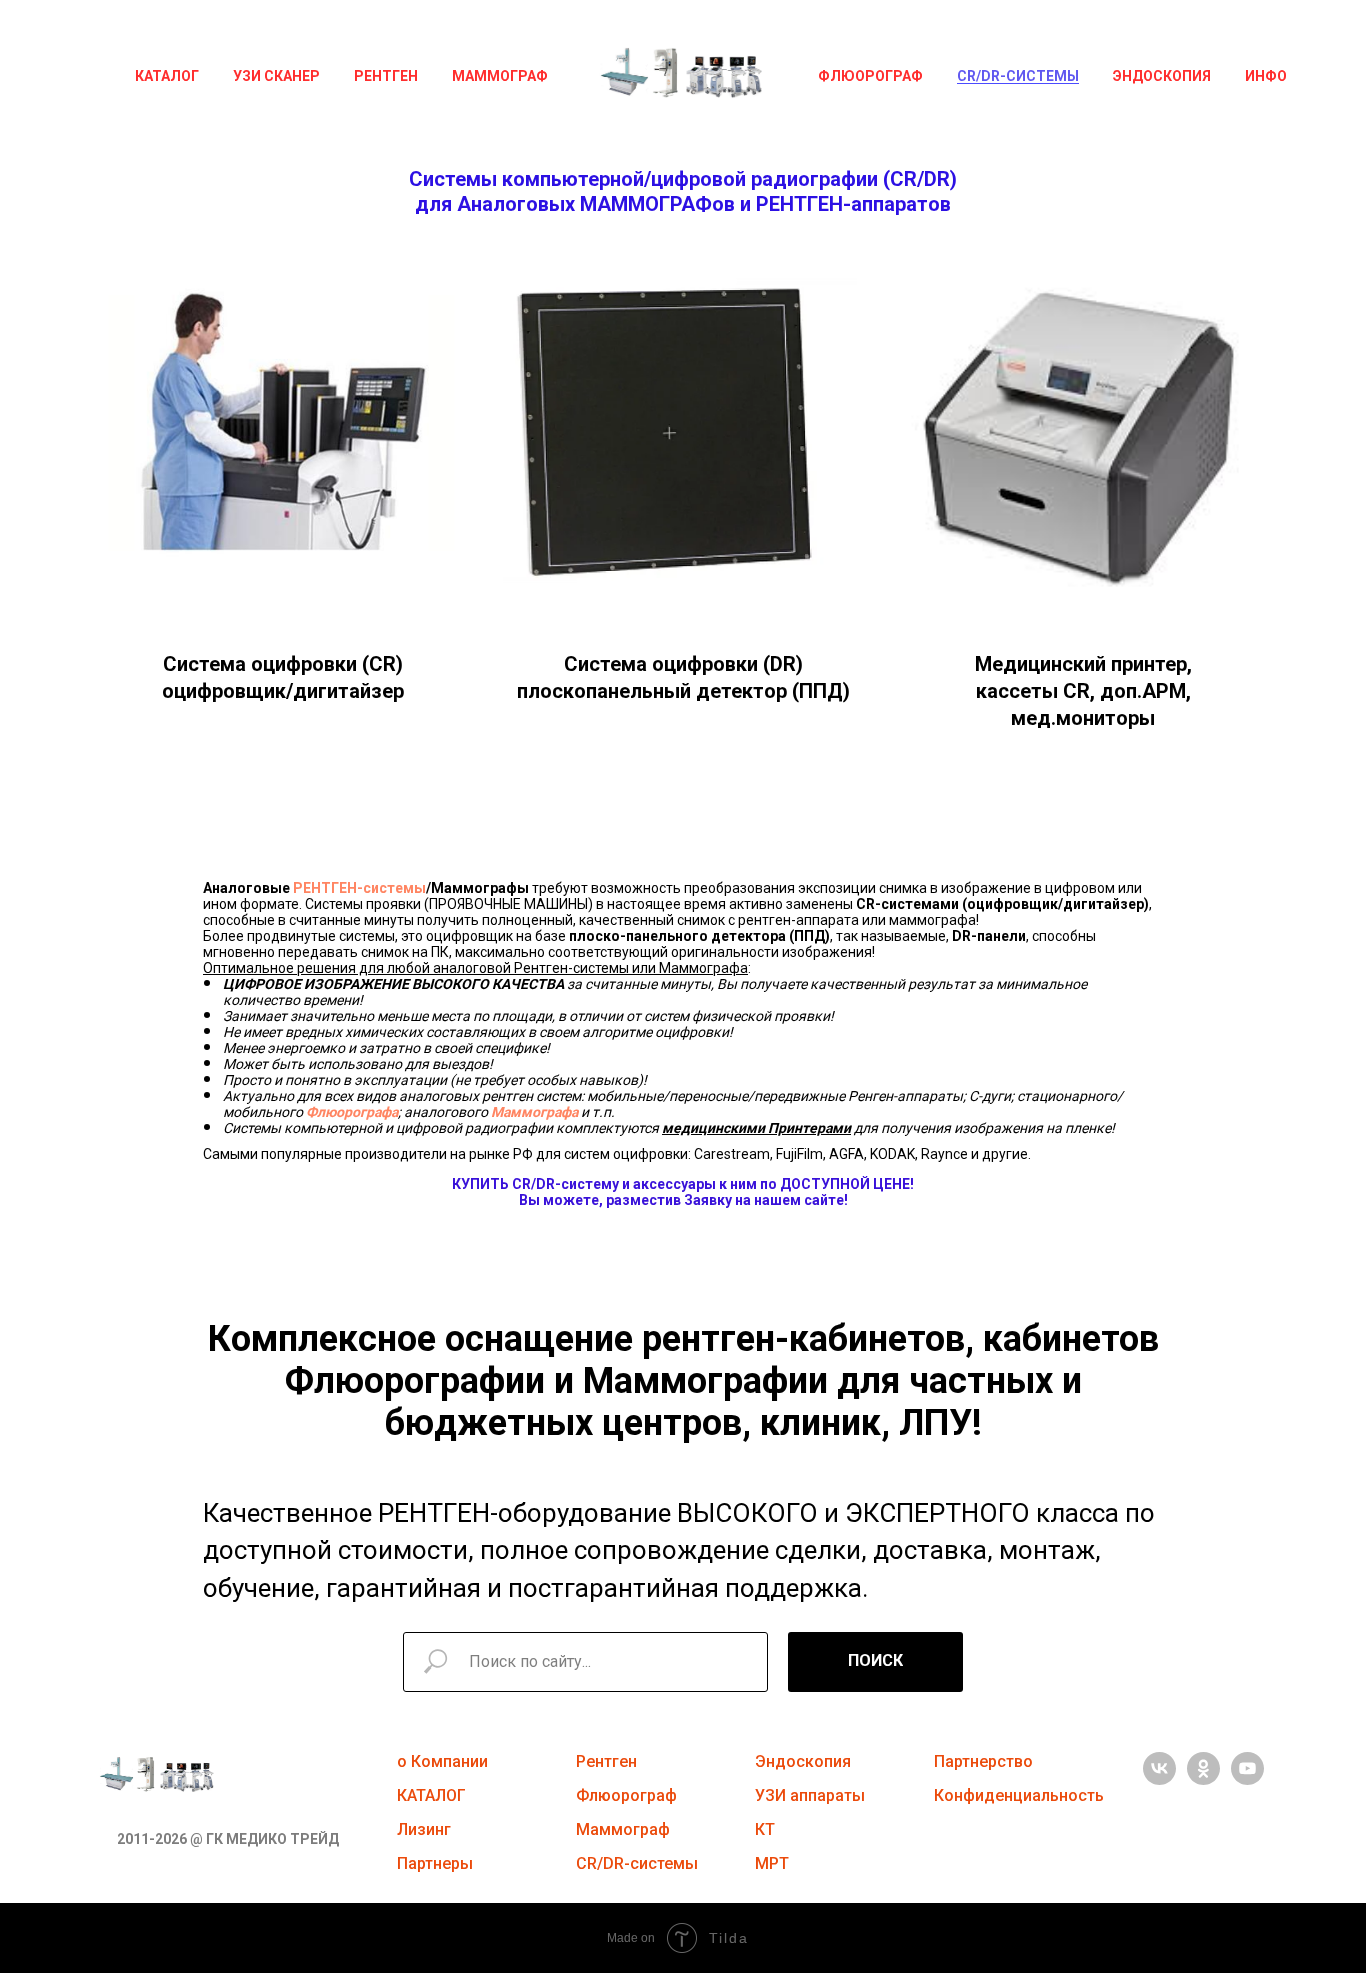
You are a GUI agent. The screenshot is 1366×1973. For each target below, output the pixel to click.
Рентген (606, 1761)
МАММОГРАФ (500, 76)
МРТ (772, 1863)
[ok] (1203, 1779)
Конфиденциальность (1019, 1795)
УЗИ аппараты (810, 1795)
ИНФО (1266, 76)
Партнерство (983, 1761)
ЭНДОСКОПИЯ (1162, 76)
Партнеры (435, 1863)
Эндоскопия (803, 1761)
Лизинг (424, 1829)
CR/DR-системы (1018, 76)
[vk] (1159, 1779)
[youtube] (1247, 1779)
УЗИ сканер (276, 76)
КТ (765, 1829)
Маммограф (623, 1829)
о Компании (442, 1761)
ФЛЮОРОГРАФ (870, 76)
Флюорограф (626, 1795)
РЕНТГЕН (386, 76)
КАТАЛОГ (167, 76)
